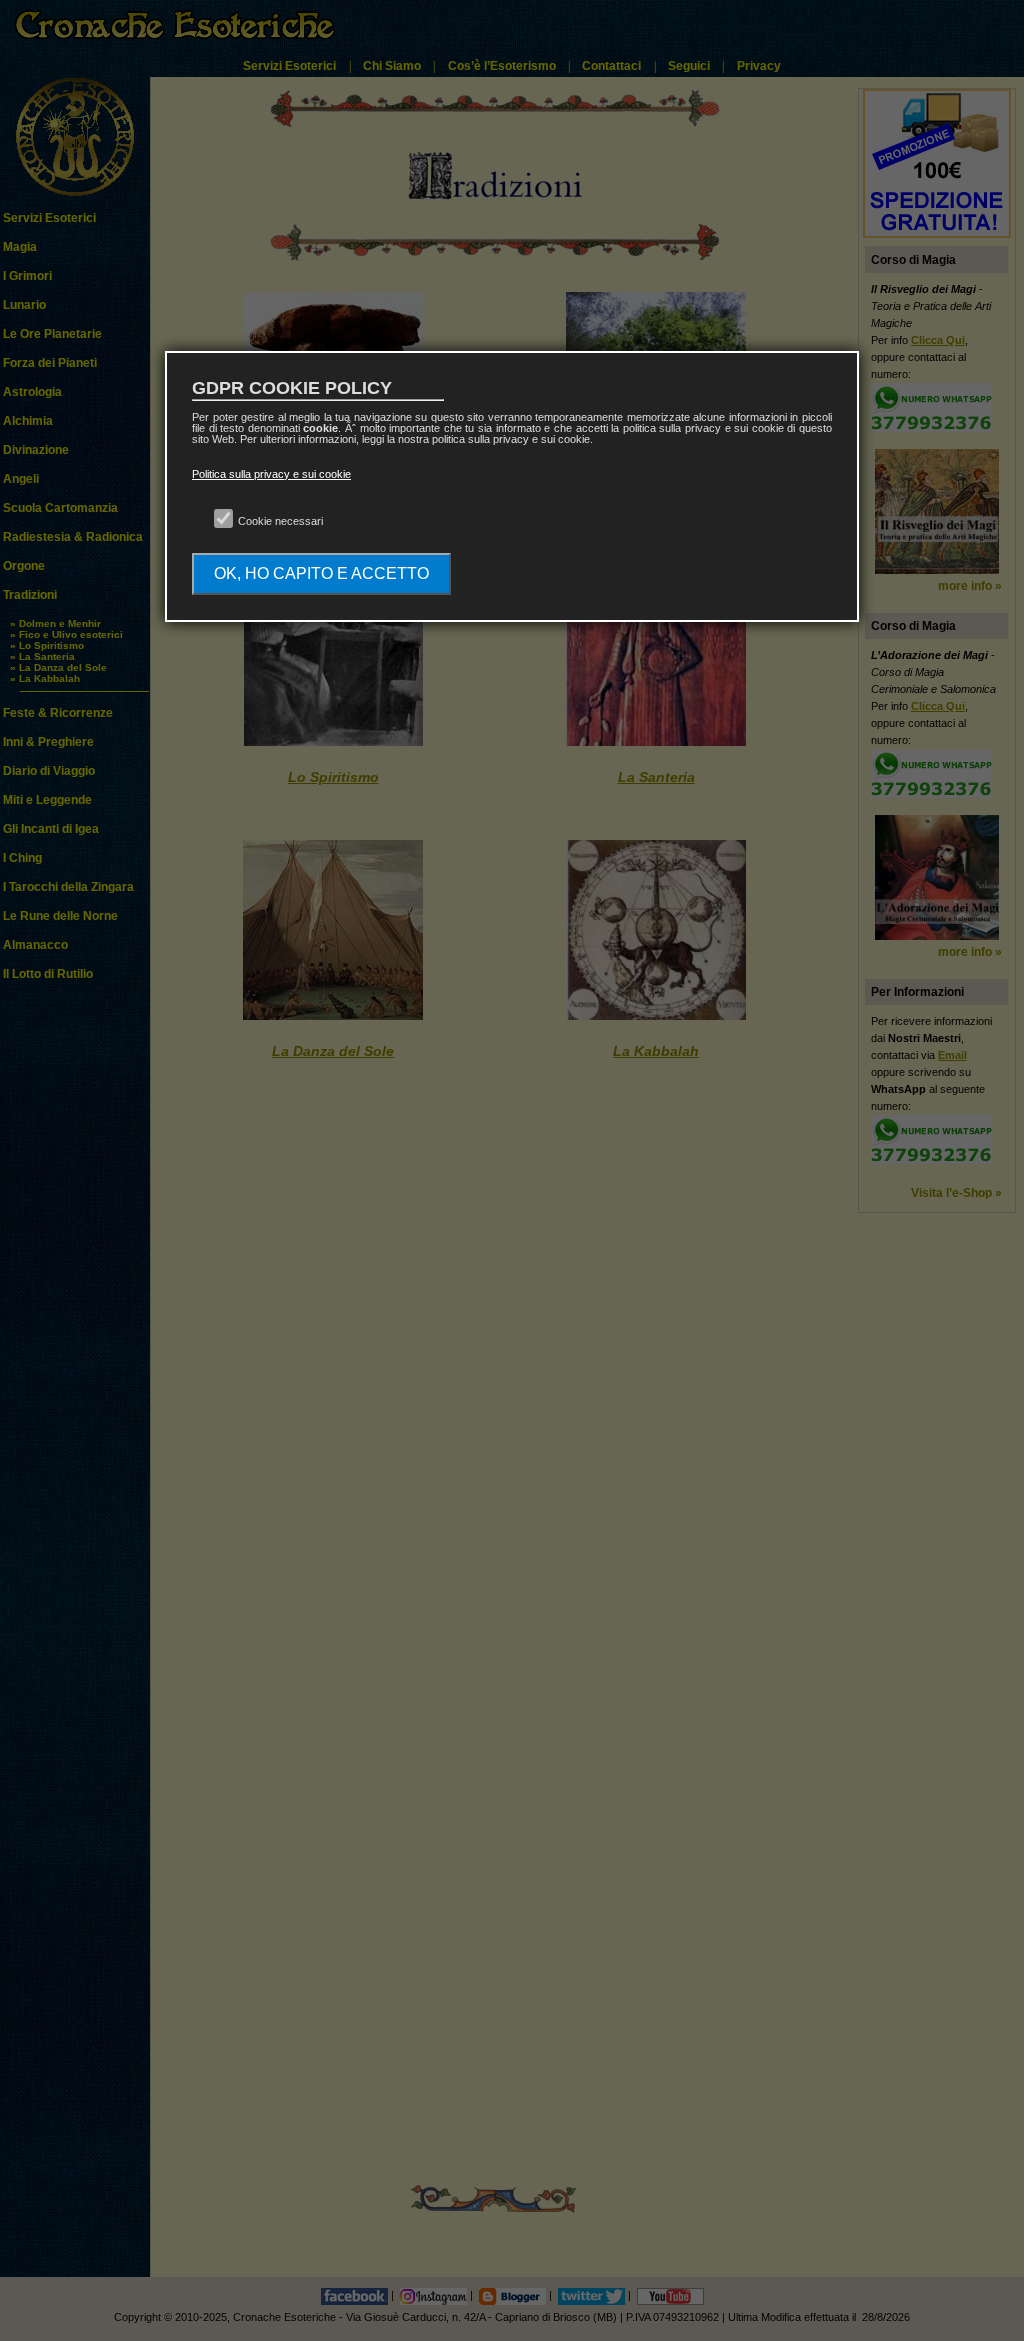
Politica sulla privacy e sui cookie (271, 474)
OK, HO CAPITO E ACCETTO (321, 573)
